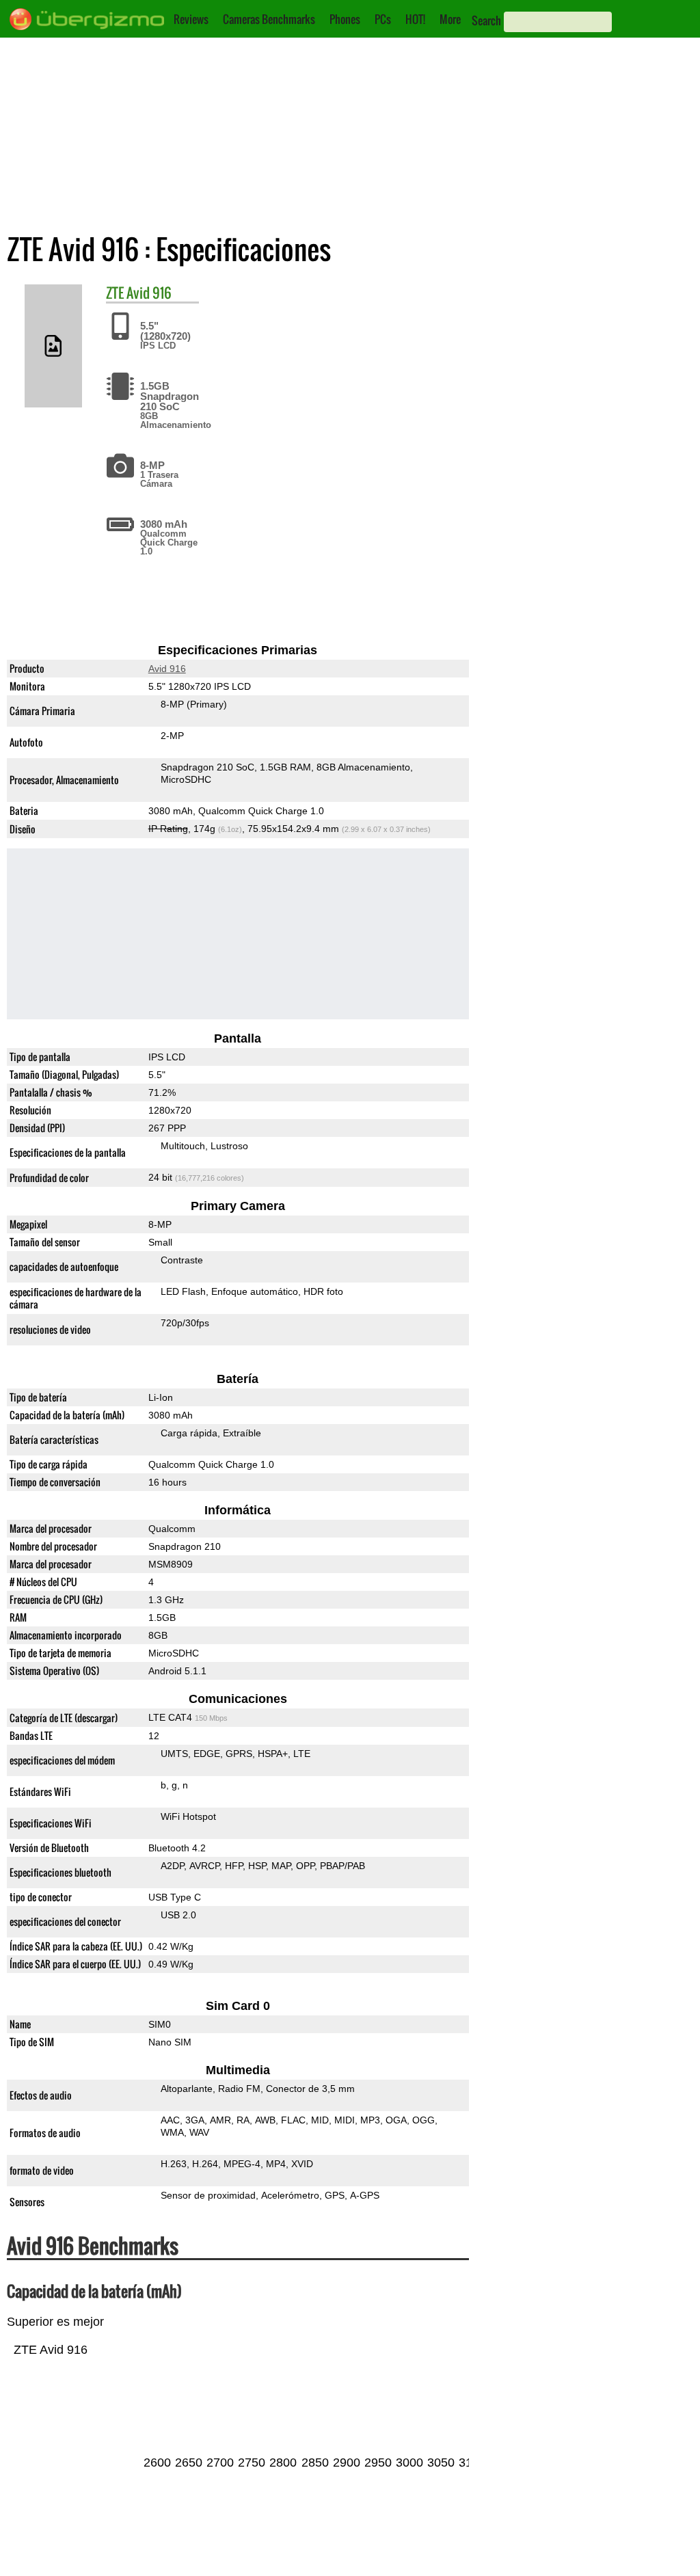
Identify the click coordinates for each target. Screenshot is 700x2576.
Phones (345, 19)
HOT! (415, 19)
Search (486, 21)
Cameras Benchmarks (269, 19)
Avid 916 (149, 293)
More (450, 19)
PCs (383, 19)
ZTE (115, 293)
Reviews (191, 19)
